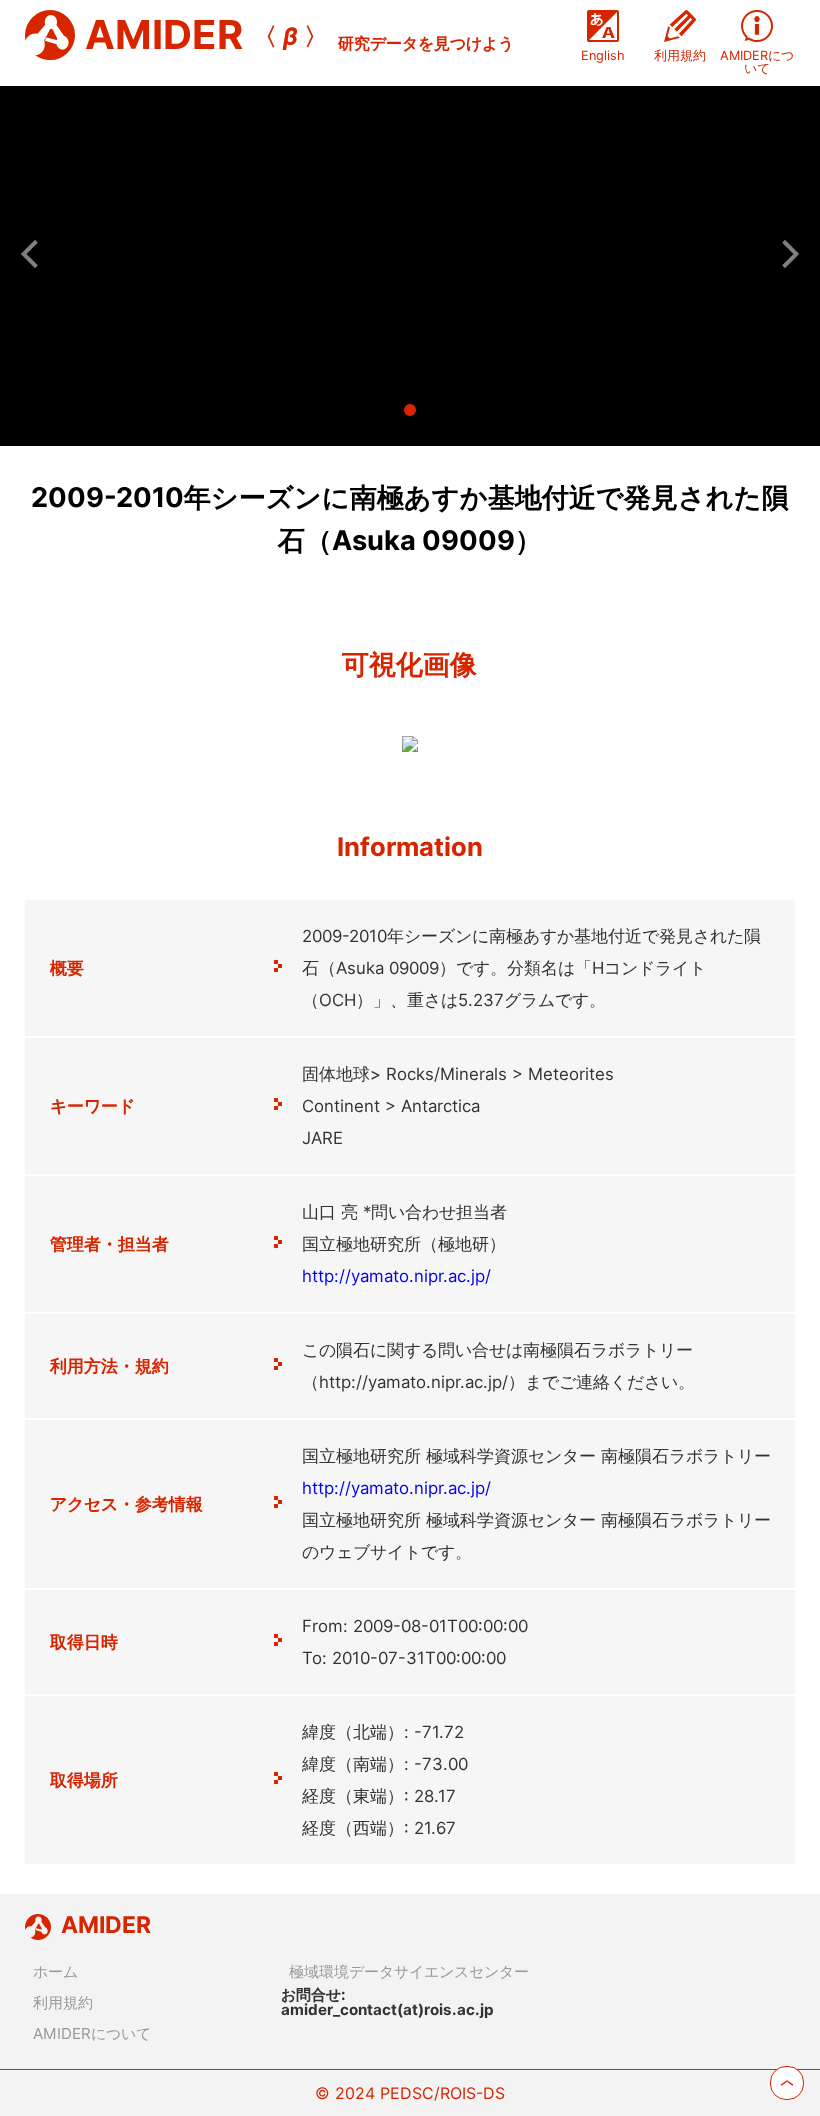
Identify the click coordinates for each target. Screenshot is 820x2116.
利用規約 (63, 2002)
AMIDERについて (92, 2033)
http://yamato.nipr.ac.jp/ (396, 1276)
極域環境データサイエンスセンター (409, 1971)
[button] (34, 253)
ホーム (55, 1971)
